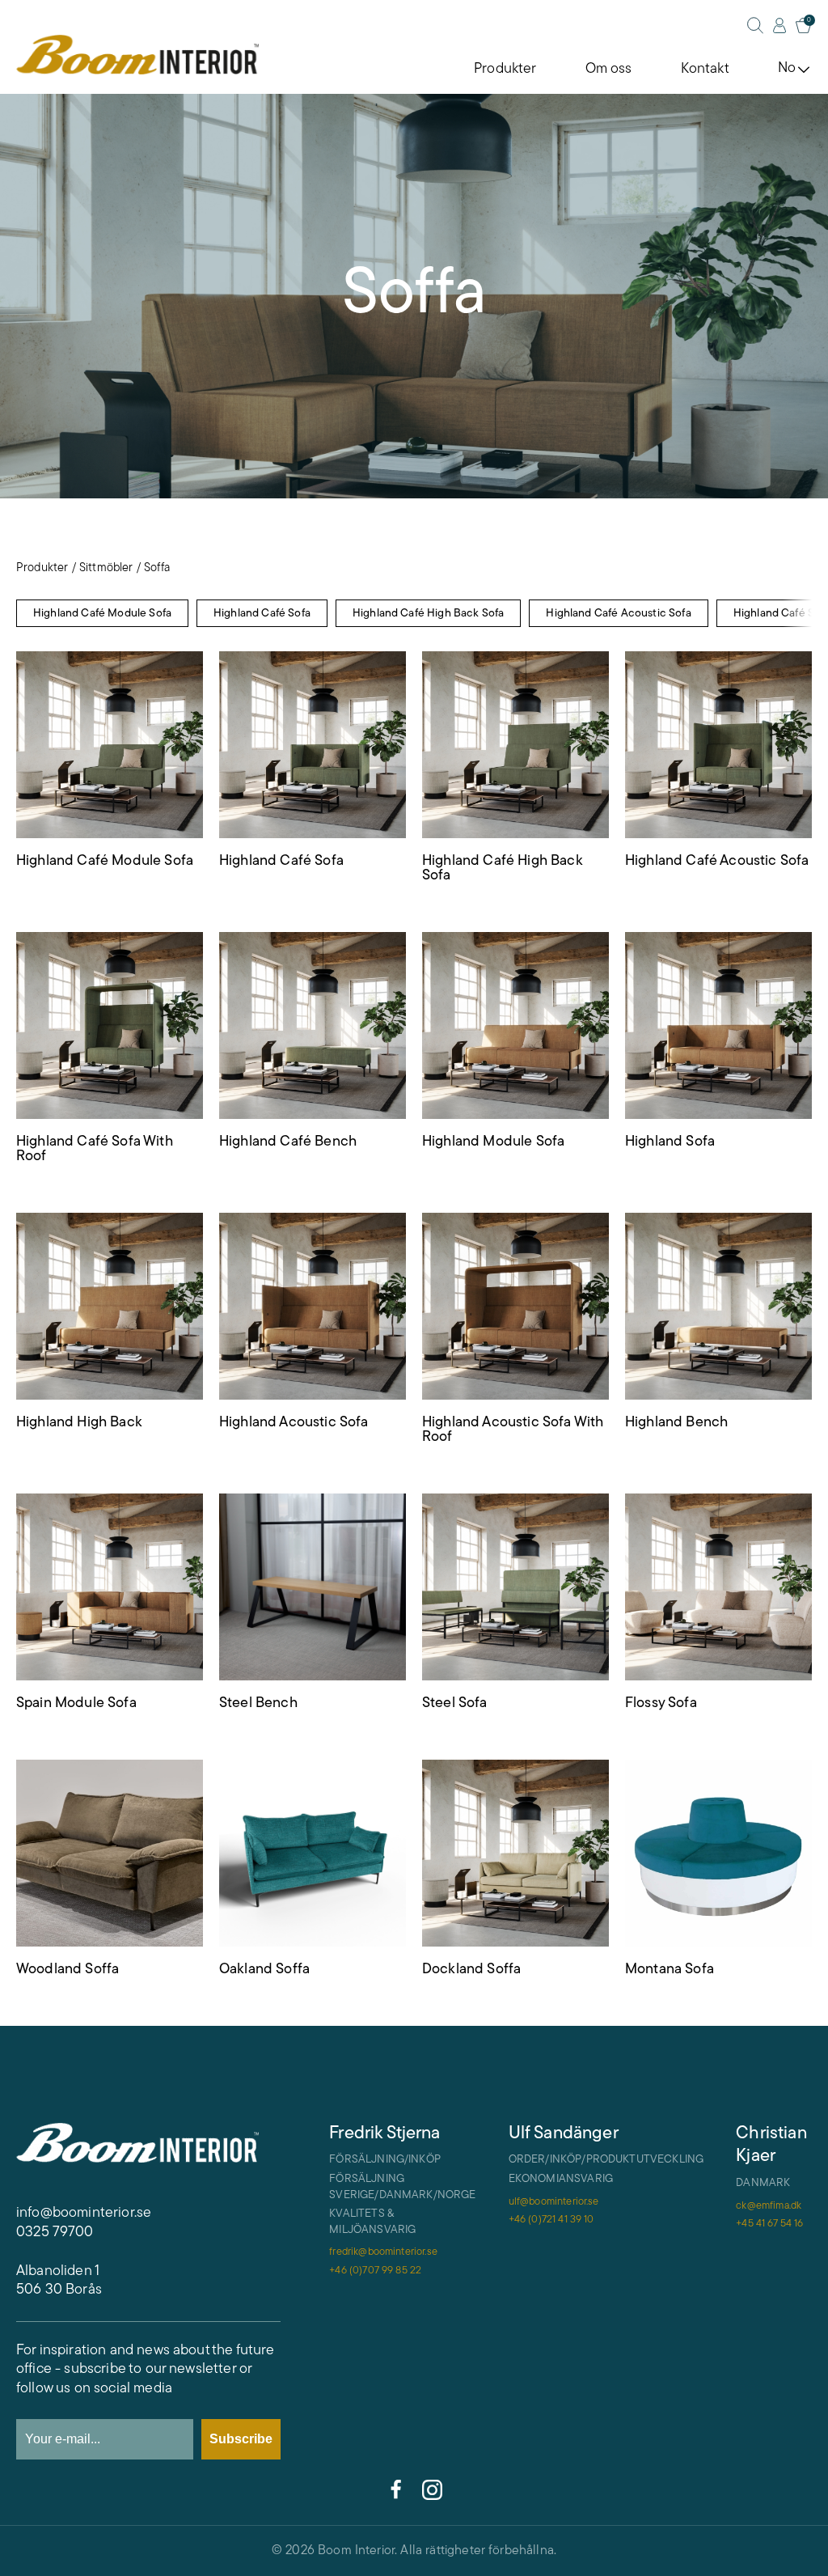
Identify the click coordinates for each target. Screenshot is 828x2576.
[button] (797, 614)
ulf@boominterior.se (554, 2202)
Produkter (505, 70)
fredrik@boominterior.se (383, 2252)
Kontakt (705, 70)
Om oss (609, 70)
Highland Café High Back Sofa (428, 614)
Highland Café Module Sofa (102, 614)
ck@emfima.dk (769, 2206)
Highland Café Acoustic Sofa (618, 614)
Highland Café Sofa (262, 614)
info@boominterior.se (84, 2214)
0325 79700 (55, 2233)
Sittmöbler (106, 568)
